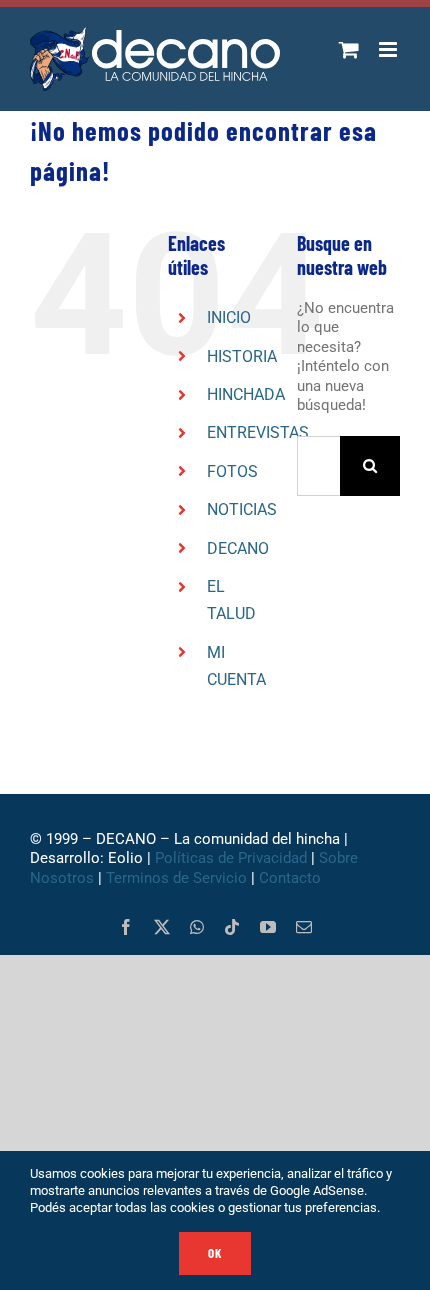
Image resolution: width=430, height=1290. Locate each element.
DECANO (238, 548)
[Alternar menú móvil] (389, 49)
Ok (215, 1253)
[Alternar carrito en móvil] (349, 49)
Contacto (292, 878)
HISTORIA (242, 356)
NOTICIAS (242, 509)
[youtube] (268, 927)
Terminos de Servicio (176, 878)
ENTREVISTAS (258, 432)
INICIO (229, 317)
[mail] (304, 927)
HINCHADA (246, 394)
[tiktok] (232, 927)
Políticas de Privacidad (231, 858)
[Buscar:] (318, 465)
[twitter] (162, 927)
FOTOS (232, 471)
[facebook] (126, 927)
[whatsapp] (197, 927)
